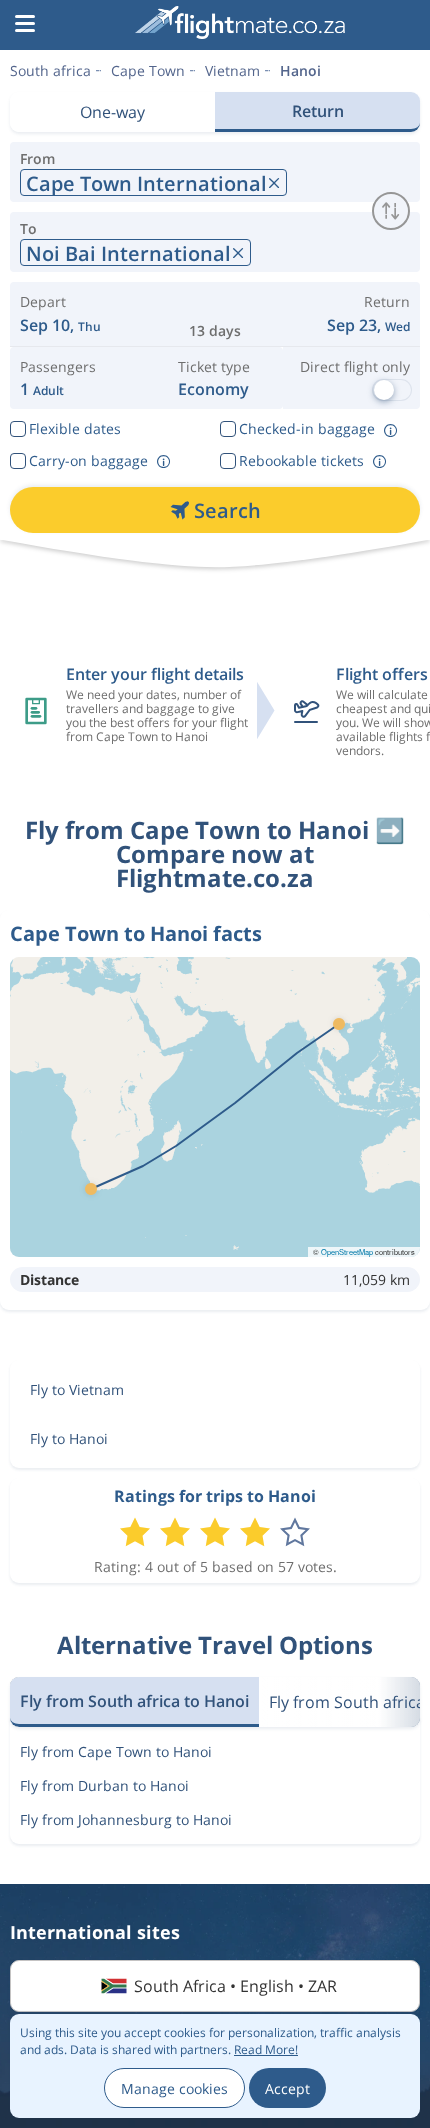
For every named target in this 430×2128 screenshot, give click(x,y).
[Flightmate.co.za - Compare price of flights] (240, 22)
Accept (287, 2088)
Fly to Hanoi (69, 1438)
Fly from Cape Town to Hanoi (116, 1751)
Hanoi (300, 70)
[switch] (391, 211)
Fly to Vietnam (77, 1389)
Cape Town (148, 70)
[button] (25, 25)
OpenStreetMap (347, 1251)
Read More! (266, 2049)
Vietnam (232, 70)
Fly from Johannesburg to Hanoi (126, 1819)
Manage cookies (174, 2088)
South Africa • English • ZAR (235, 1986)
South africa (50, 70)
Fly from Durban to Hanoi (104, 1785)
